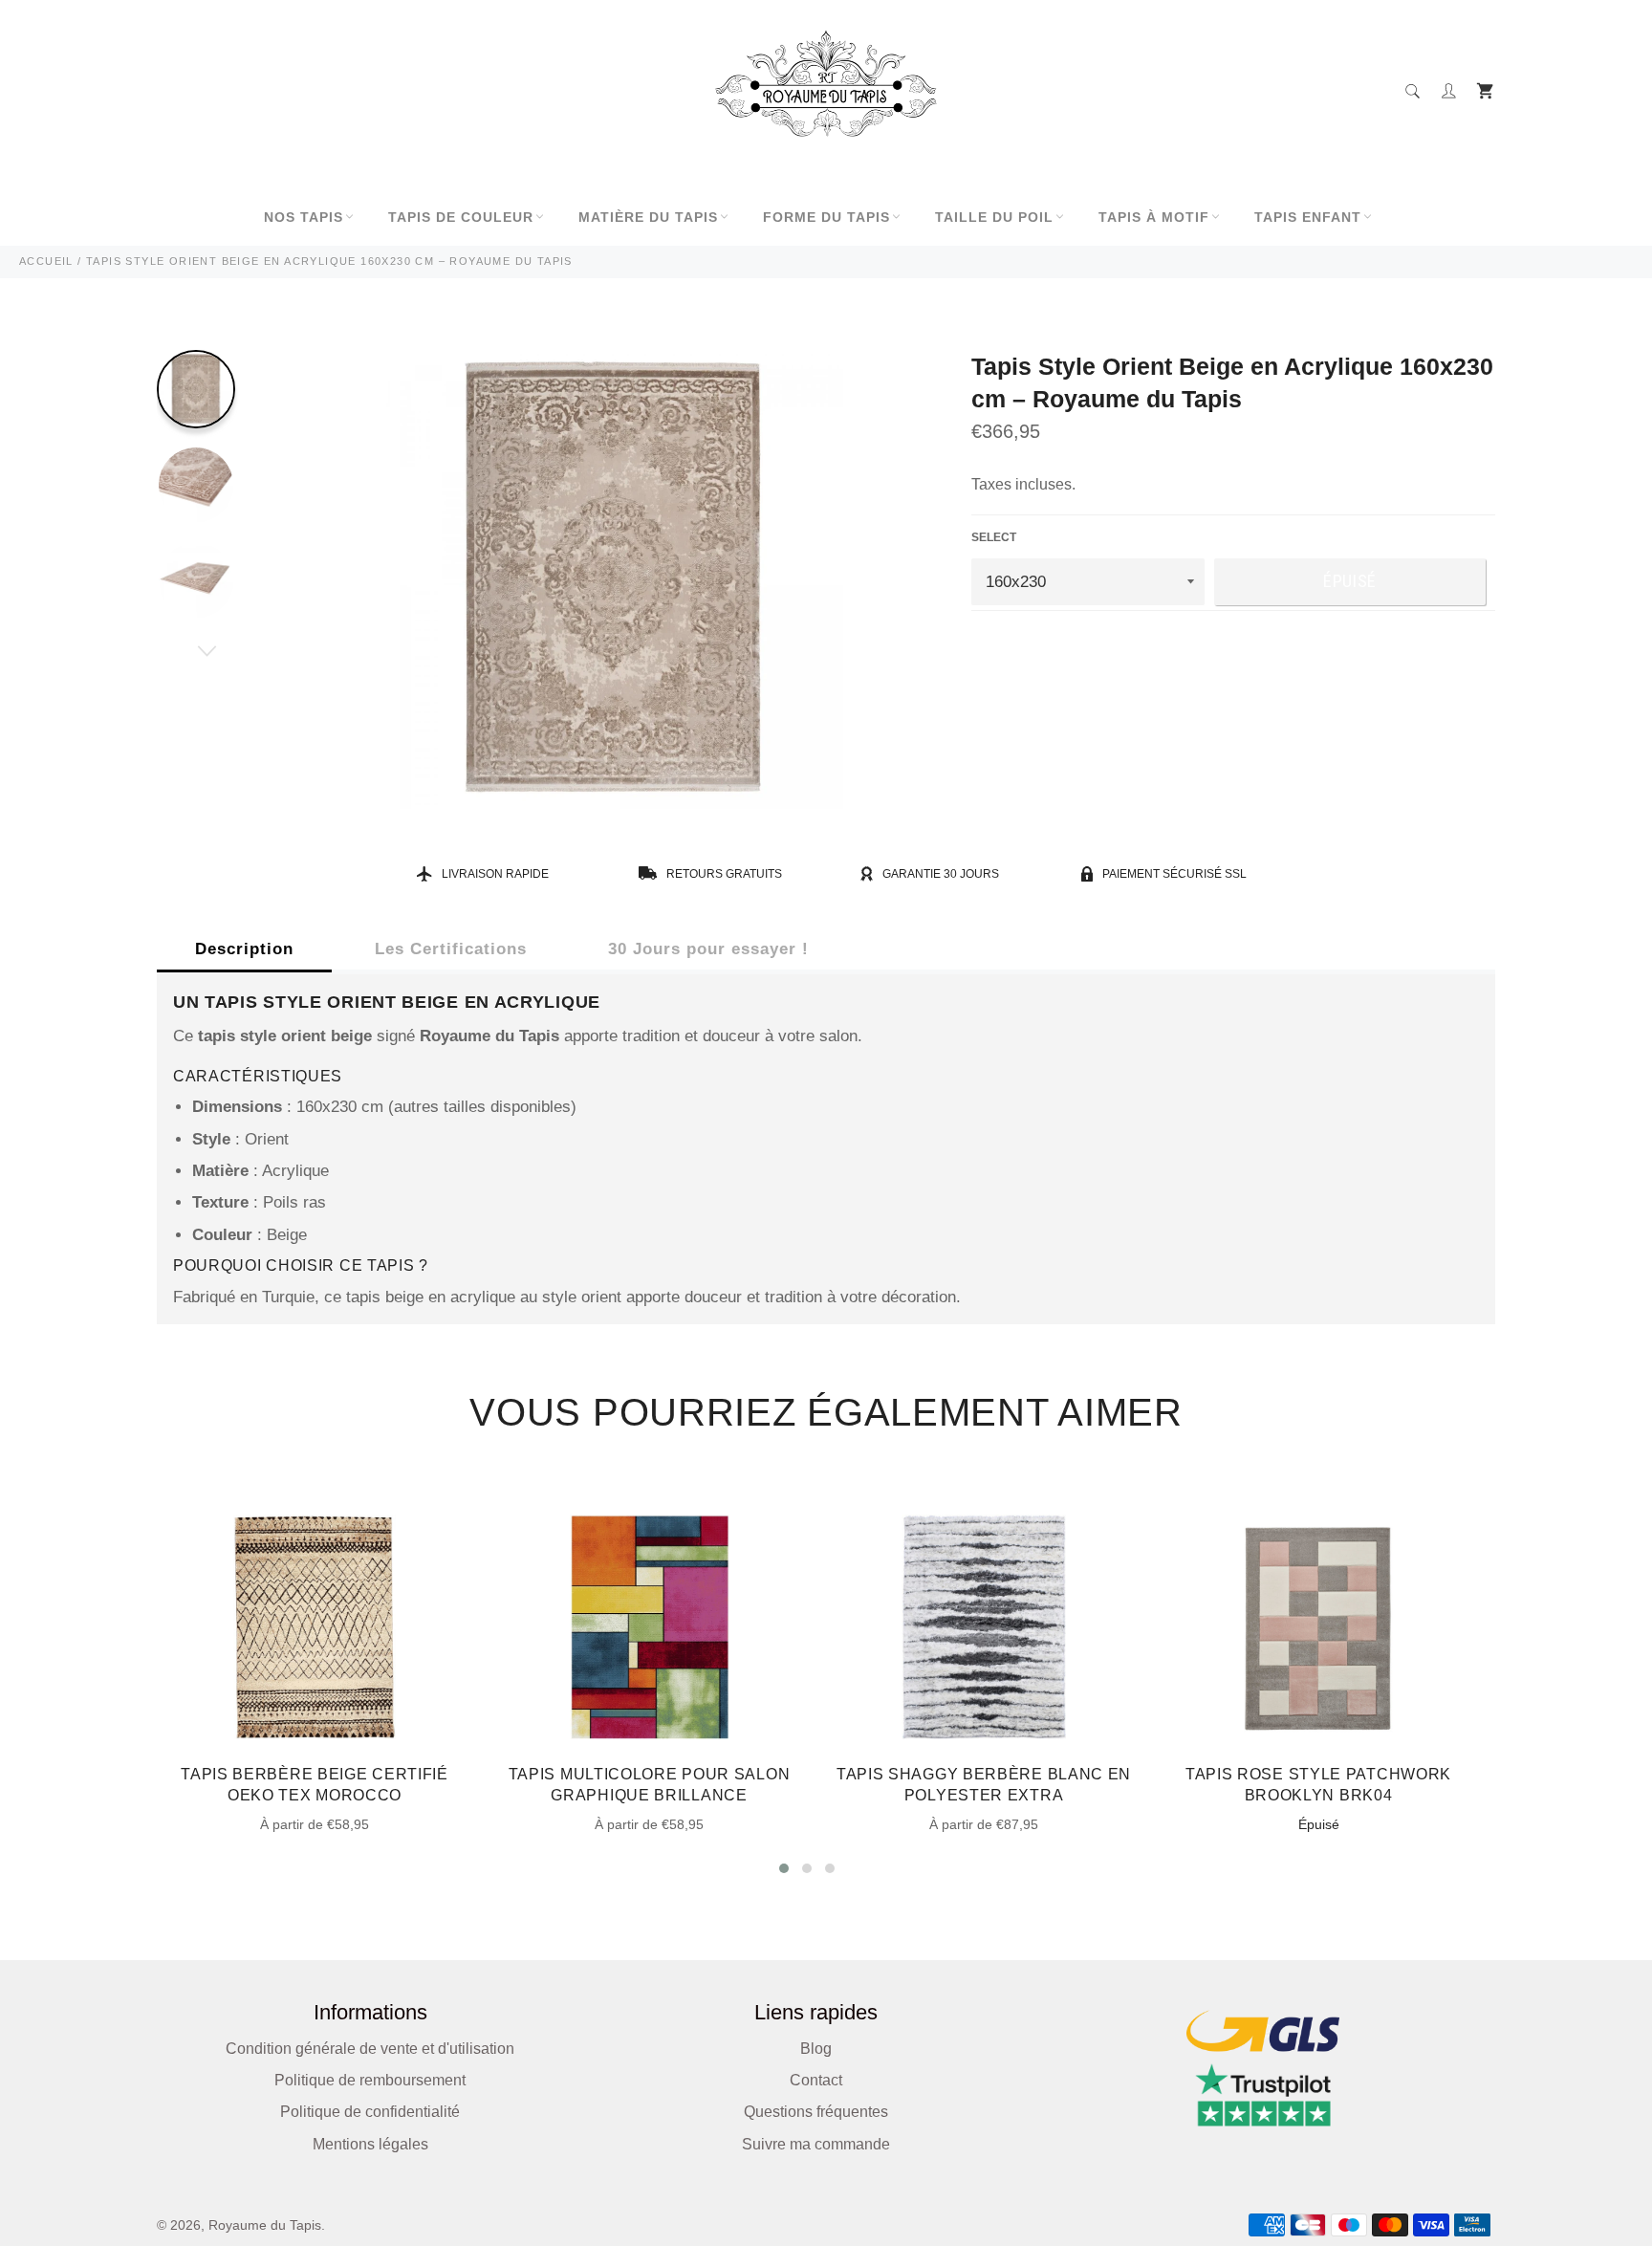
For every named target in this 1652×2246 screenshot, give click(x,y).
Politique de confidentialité (370, 2112)
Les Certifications (451, 949)
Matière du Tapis (648, 217)
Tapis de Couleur (461, 217)
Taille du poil (994, 217)
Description (244, 949)
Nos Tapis (304, 217)
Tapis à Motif (1154, 217)
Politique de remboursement (370, 2080)
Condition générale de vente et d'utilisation (370, 2049)
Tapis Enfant (1308, 217)
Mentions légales (370, 2144)
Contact (816, 2080)
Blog (816, 2049)
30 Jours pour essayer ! (708, 949)
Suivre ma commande (816, 2144)
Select (994, 537)
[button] (784, 1868)
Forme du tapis (826, 217)
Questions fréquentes (816, 2112)
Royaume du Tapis (265, 2225)
